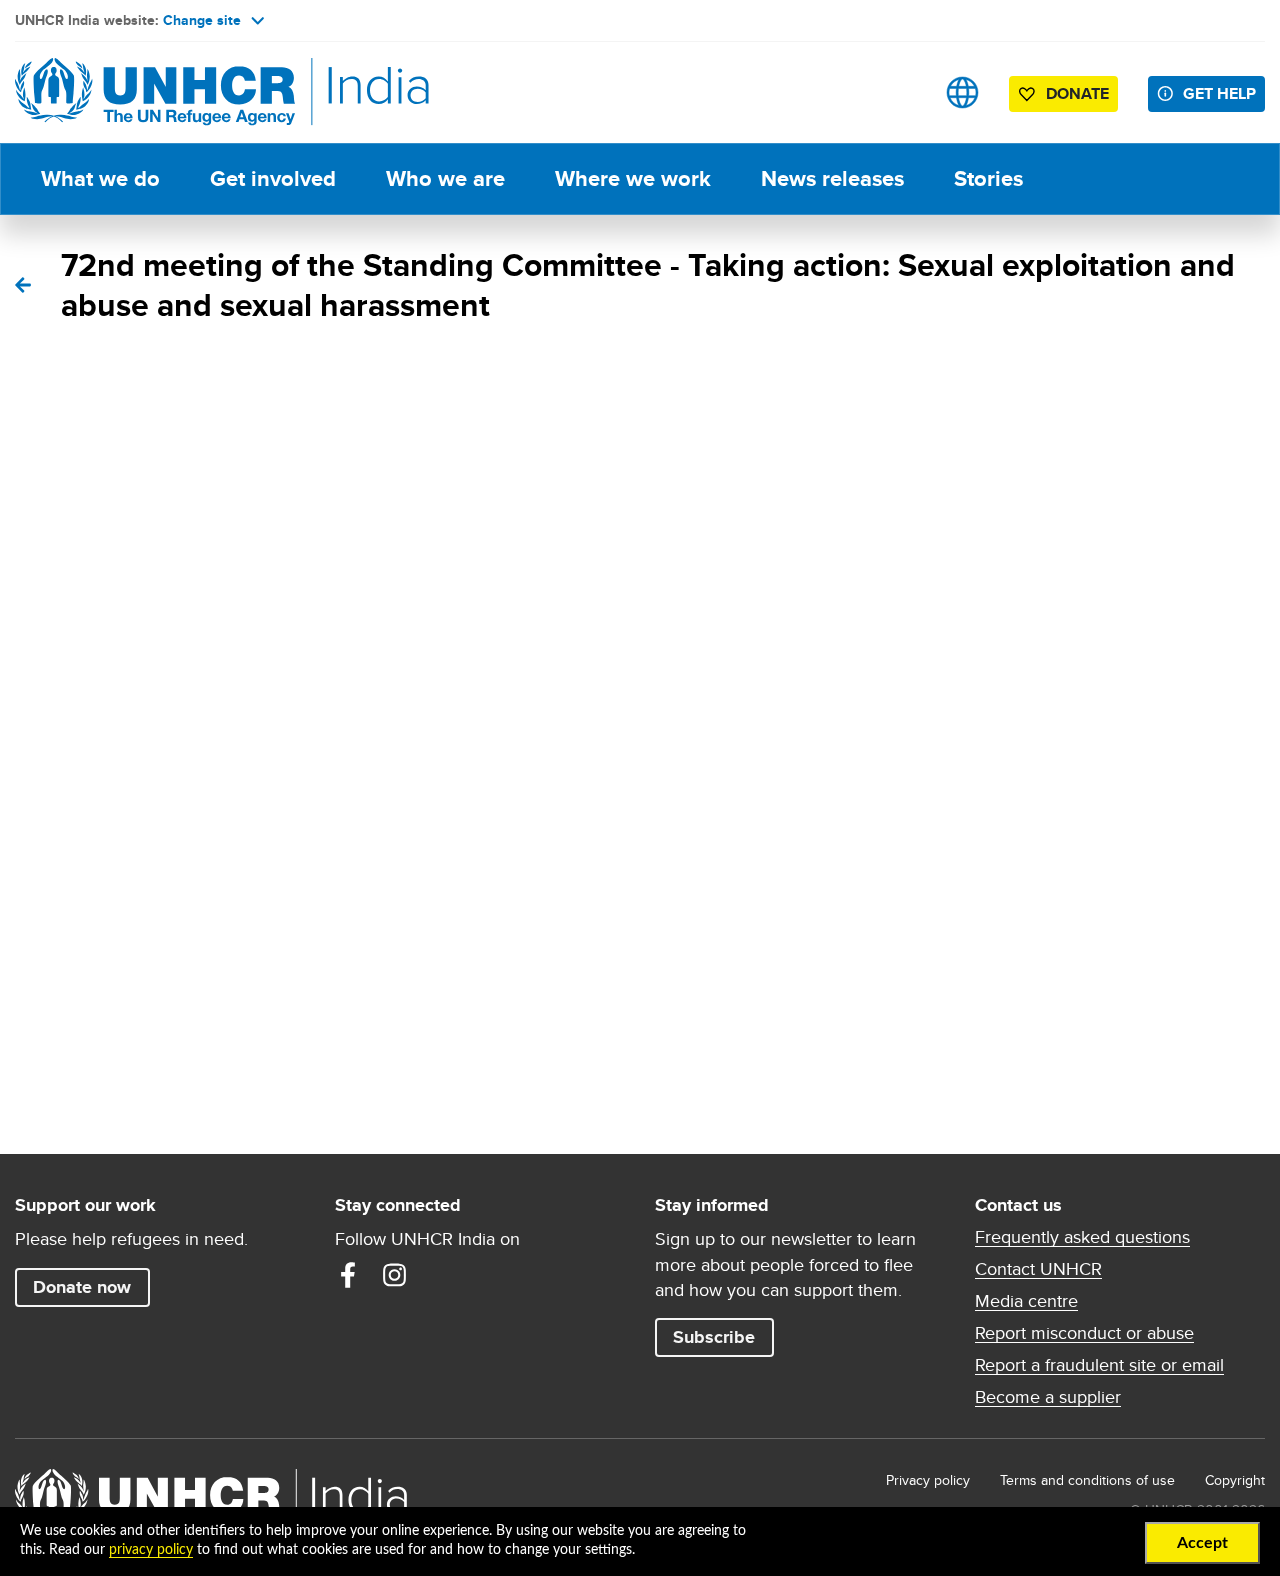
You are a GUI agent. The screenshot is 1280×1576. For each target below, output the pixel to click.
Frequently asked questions (1082, 1237)
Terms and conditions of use (1087, 1480)
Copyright (1235, 1480)
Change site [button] (202, 20)
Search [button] (899, 92)
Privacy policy (928, 1480)
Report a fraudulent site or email (1099, 1365)
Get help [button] (1219, 93)
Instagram (394, 1275)
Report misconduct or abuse (1084, 1333)
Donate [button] (1077, 93)
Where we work (633, 178)
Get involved (273, 178)
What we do (100, 178)
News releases (832, 178)
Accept (1202, 1543)
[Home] (155, 92)
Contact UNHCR (1038, 1269)
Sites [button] (962, 92)
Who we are (445, 178)
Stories (988, 178)
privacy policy (151, 1550)
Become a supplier (1048, 1397)
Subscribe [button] (714, 1337)
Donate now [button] (82, 1287)
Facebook (348, 1275)
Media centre (1026, 1301)
